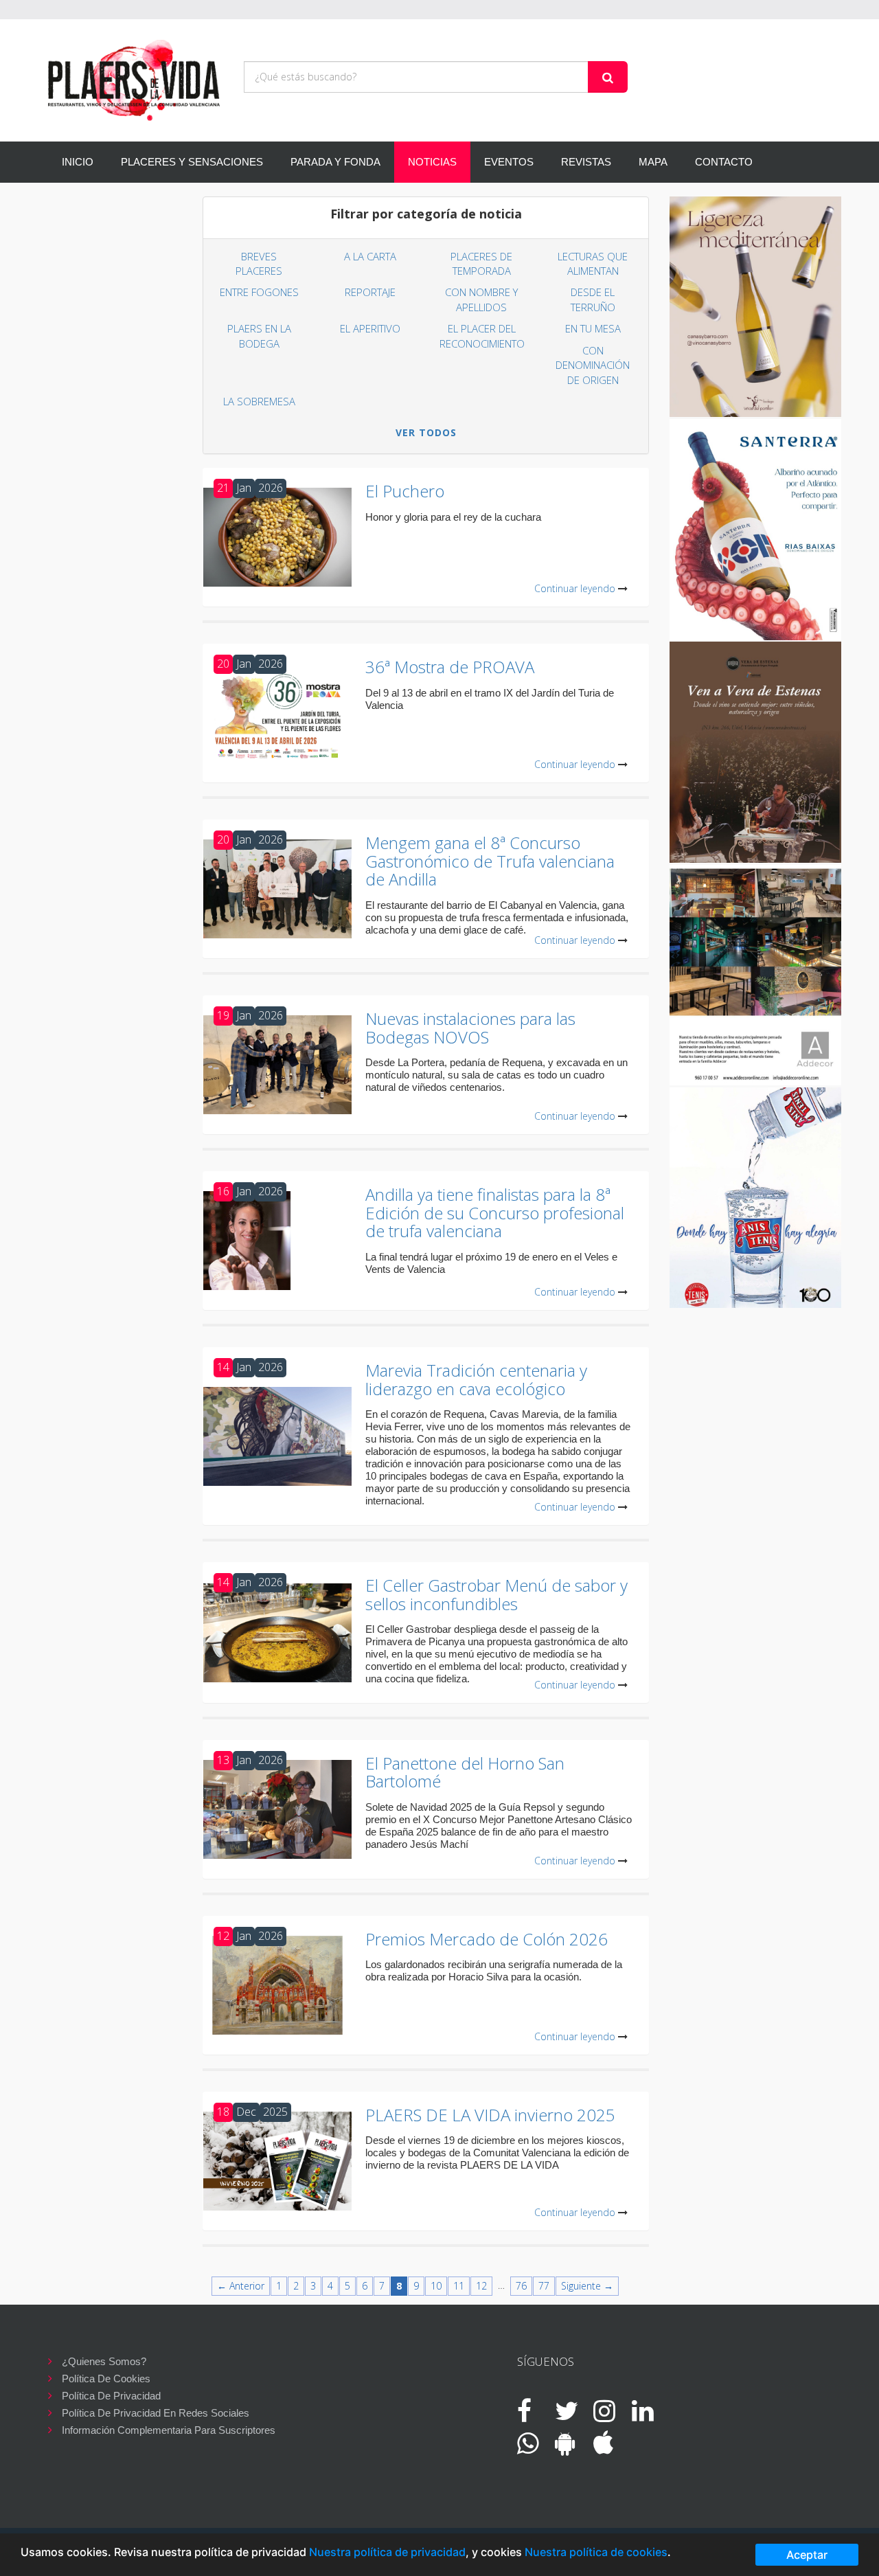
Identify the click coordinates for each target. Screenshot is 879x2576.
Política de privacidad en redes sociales (156, 2413)
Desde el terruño (593, 299)
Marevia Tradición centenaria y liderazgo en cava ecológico (476, 1379)
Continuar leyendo (575, 588)
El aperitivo (370, 328)
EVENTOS (509, 162)
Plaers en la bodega (259, 336)
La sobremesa (259, 401)
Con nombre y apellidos (481, 299)
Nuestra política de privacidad (387, 2552)
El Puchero (405, 491)
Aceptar (807, 2555)
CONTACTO (724, 162)
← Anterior (241, 2286)
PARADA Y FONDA (335, 162)
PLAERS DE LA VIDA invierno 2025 (490, 2115)
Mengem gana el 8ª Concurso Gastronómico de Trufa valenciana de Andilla (490, 861)
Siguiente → (587, 2286)
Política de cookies (106, 2379)
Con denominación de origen (593, 365)
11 (459, 2286)
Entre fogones (259, 292)
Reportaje (370, 292)
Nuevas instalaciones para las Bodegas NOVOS (470, 1027)
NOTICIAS (432, 162)
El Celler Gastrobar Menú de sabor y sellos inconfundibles (496, 1594)
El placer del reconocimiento (482, 336)
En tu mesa (593, 328)
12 (481, 2286)
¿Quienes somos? (104, 2361)
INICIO (78, 162)
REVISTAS (586, 162)
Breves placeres (259, 263)
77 (544, 2286)
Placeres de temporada (481, 263)
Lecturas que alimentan (593, 263)
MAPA (653, 162)
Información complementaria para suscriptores (169, 2430)
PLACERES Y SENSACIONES (192, 162)
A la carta (370, 256)
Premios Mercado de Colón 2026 (487, 1939)
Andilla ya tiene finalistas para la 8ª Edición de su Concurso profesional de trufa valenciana (495, 1212)
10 (436, 2286)
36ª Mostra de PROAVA (450, 667)
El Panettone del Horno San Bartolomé (465, 1772)
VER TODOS (426, 432)
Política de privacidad (111, 2396)
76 (521, 2286)
